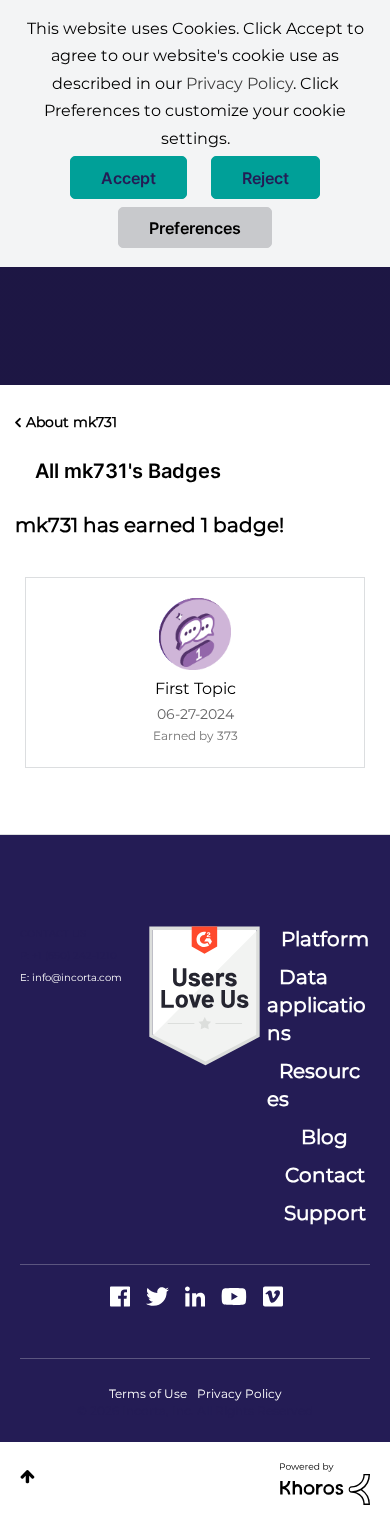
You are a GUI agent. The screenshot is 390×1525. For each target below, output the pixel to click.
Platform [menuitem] (325, 939)
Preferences (195, 228)
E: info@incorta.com (71, 977)
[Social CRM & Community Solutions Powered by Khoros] (325, 1482)
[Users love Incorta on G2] (204, 995)
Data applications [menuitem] (316, 1005)
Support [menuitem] (325, 1213)
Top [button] (27, 1476)
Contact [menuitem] (325, 1175)
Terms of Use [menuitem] (148, 1393)
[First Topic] (195, 634)
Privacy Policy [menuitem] (239, 1393)
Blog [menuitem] (324, 1137)
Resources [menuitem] (313, 1085)
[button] (128, 177)
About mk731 (71, 422)
